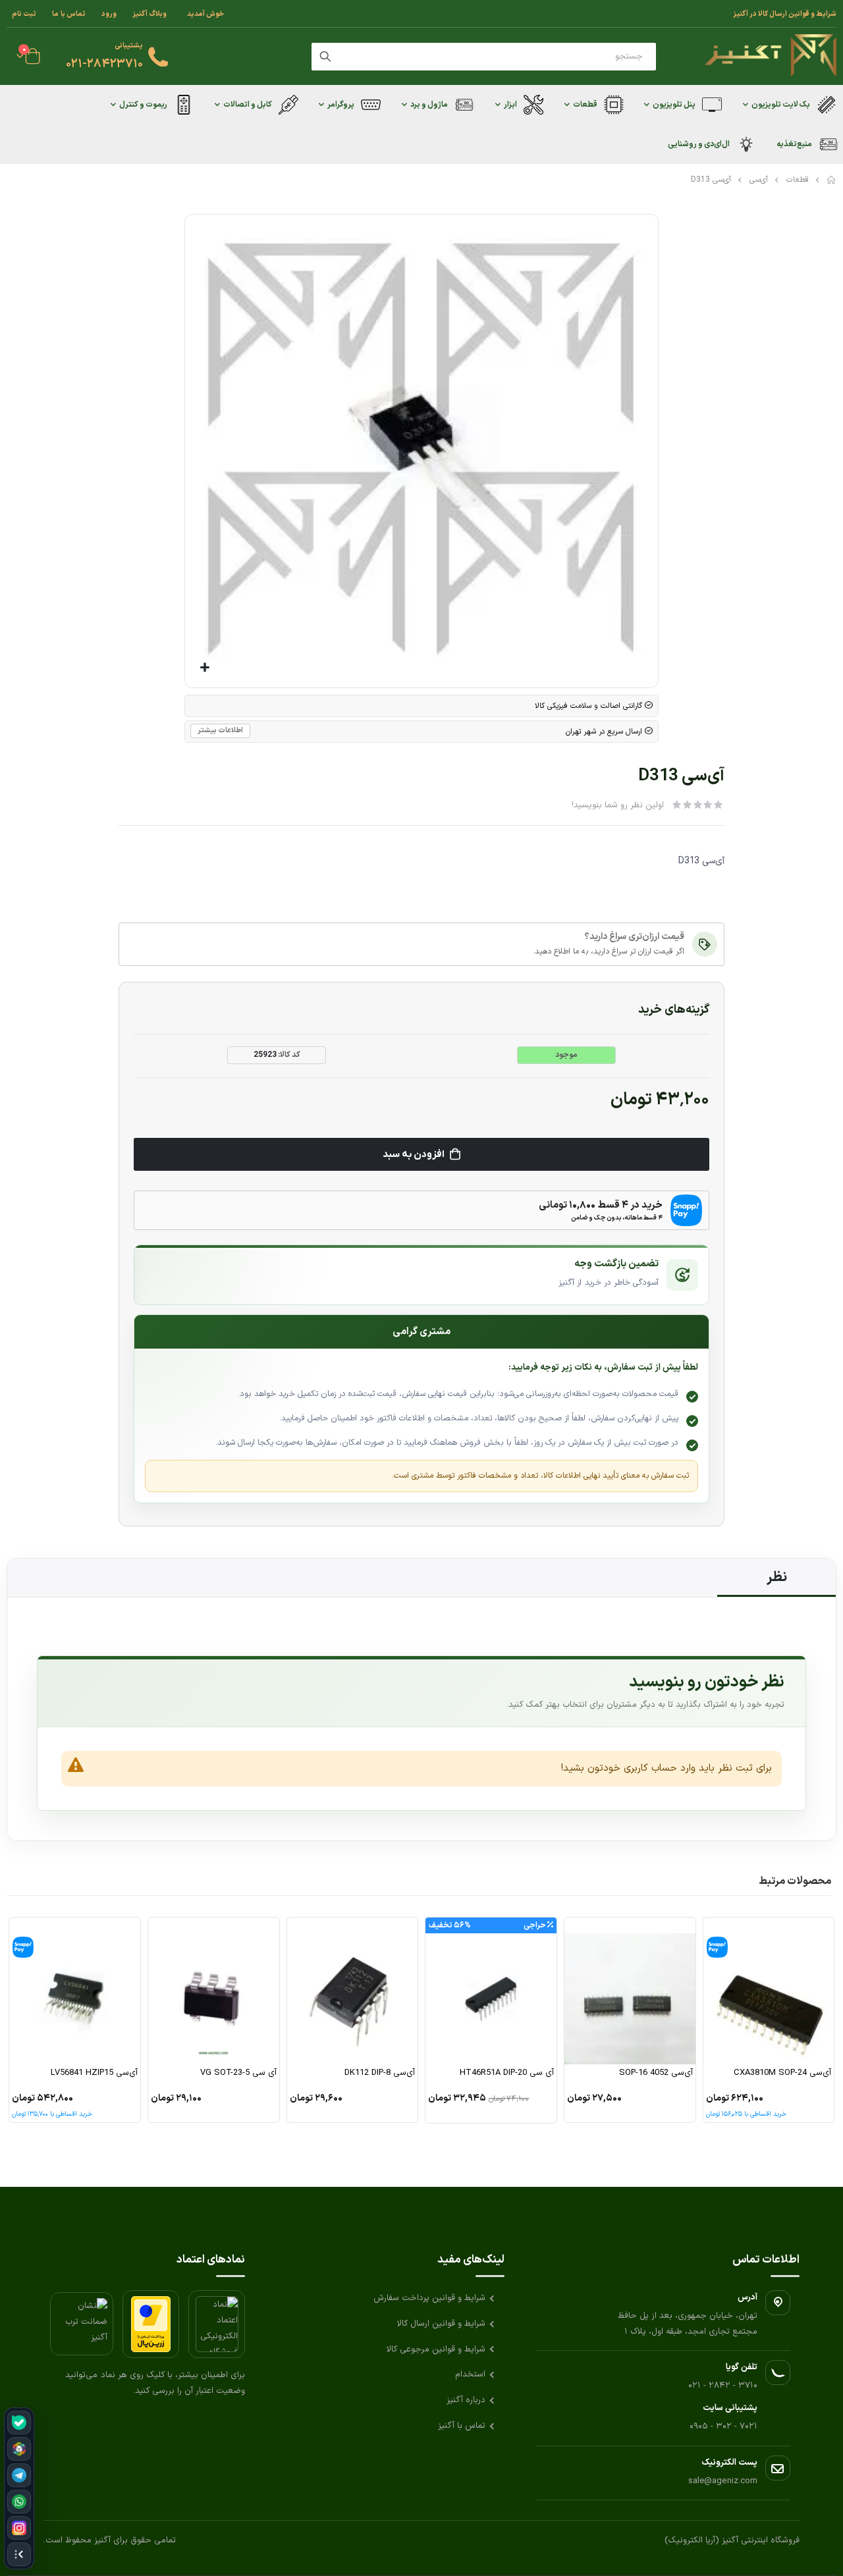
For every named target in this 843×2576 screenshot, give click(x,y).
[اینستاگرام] (19, 2528)
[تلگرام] (19, 2475)
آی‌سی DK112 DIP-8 (380, 2073)
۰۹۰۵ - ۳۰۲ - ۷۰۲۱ (723, 2427)
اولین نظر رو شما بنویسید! (618, 805)
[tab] (776, 1578)
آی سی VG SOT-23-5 (238, 2073)
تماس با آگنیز (462, 2426)
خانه (832, 180)
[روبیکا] (19, 2449)
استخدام (470, 2375)
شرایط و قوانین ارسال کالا (441, 2324)
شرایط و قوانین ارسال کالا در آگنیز (785, 14)
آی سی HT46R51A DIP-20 (507, 2073)
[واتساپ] (19, 2502)
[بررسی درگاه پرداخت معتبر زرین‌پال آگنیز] (151, 2324)
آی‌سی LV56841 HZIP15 (94, 2073)
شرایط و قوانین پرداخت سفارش (429, 2298)
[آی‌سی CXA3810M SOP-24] (769, 1991)
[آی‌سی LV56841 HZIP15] (75, 1991)
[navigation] (19, 2488)
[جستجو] (325, 57)
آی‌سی (759, 180)
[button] (204, 668)
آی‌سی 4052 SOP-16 (656, 2073)
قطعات (798, 180)
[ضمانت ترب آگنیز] (82, 2324)
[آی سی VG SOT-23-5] (214, 1991)
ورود (109, 14)
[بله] (19, 2423)
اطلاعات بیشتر (220, 731)
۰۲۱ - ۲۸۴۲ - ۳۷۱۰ (723, 2386)
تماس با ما (69, 14)
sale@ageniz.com (723, 2481)
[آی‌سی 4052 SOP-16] (630, 1991)
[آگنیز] (771, 56)
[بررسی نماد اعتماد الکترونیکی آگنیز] (217, 2324)
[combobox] (484, 57)
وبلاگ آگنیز (150, 14)
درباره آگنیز (466, 2400)
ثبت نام (24, 14)
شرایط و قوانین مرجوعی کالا (436, 2349)
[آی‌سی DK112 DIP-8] (353, 1991)
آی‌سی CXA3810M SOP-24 (782, 2073)
